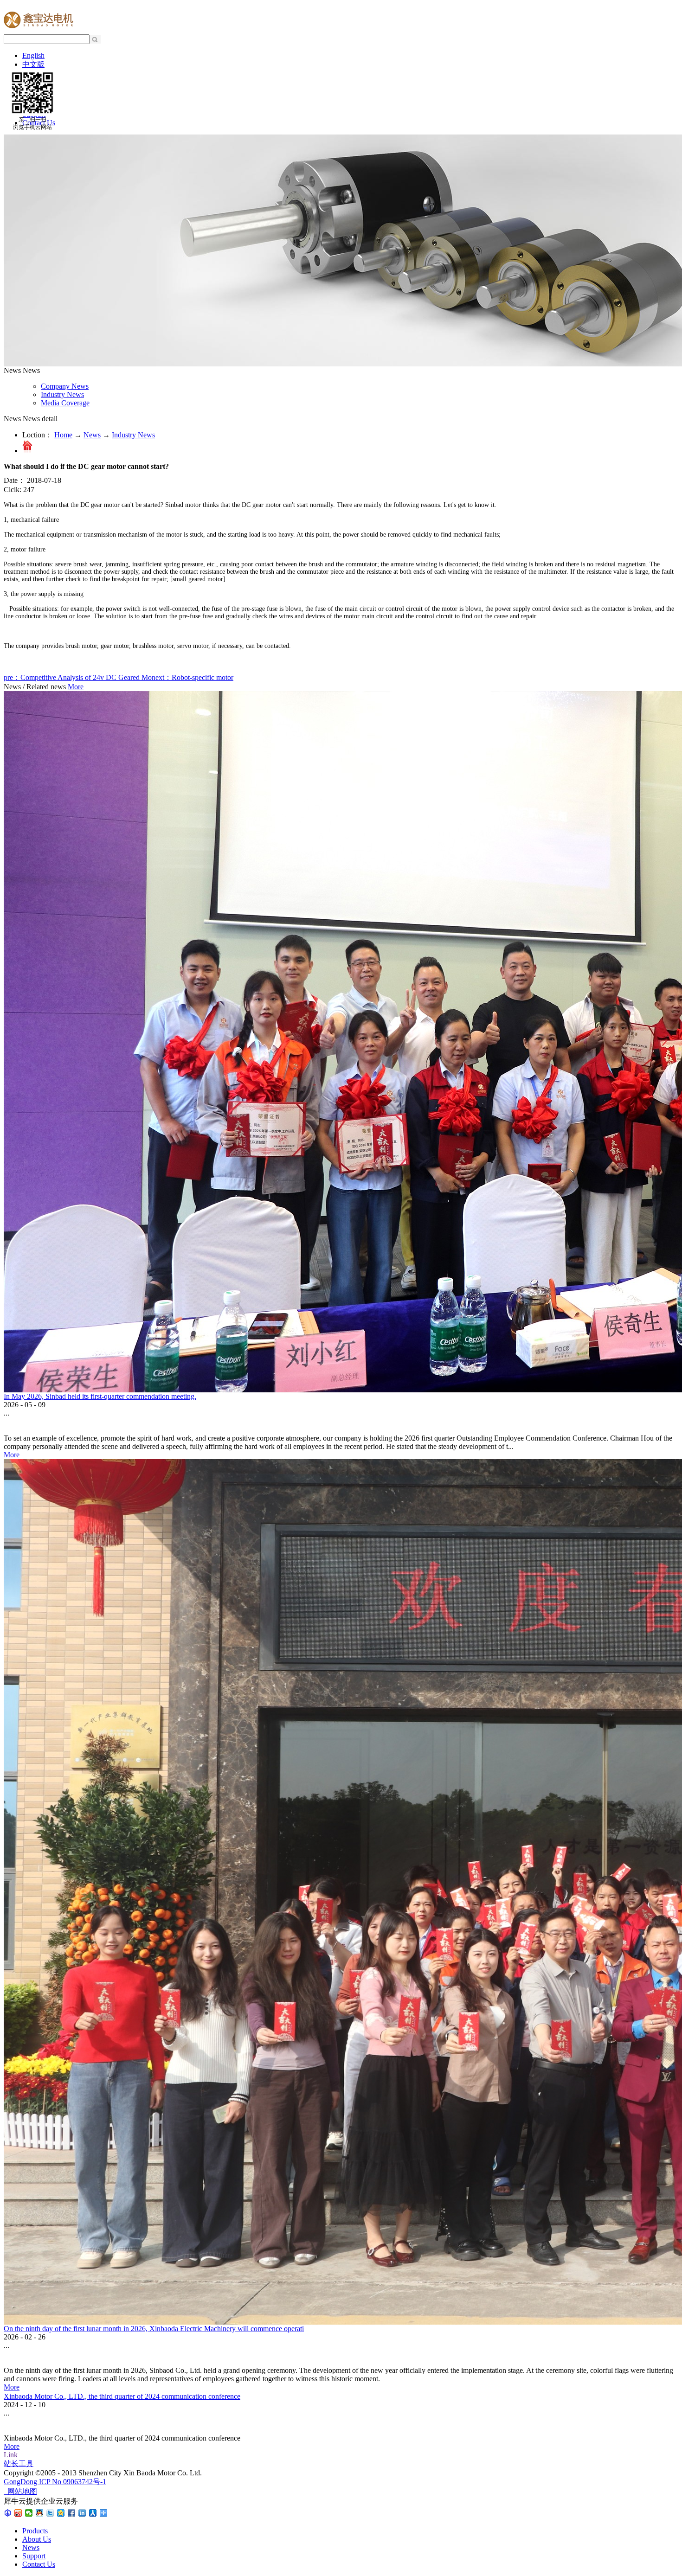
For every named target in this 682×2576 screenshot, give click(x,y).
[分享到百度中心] (8, 2513)
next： (193, 677)
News (92, 435)
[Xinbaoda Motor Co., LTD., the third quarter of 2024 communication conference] (4, 2390)
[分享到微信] (29, 2513)
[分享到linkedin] (82, 2513)
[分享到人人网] (93, 2513)
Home (63, 435)
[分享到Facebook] (72, 2513)
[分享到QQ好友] (40, 2513)
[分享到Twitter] (50, 2513)
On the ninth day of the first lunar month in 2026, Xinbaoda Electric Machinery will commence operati (154, 2329)
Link (11, 2455)
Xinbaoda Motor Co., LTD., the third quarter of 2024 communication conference (122, 2396)
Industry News (133, 435)
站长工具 (19, 2464)
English (33, 55)
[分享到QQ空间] (61, 2513)
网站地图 (20, 2491)
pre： (78, 677)
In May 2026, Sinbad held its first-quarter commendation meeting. (100, 1396)
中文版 (33, 64)
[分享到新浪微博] (18, 2513)
